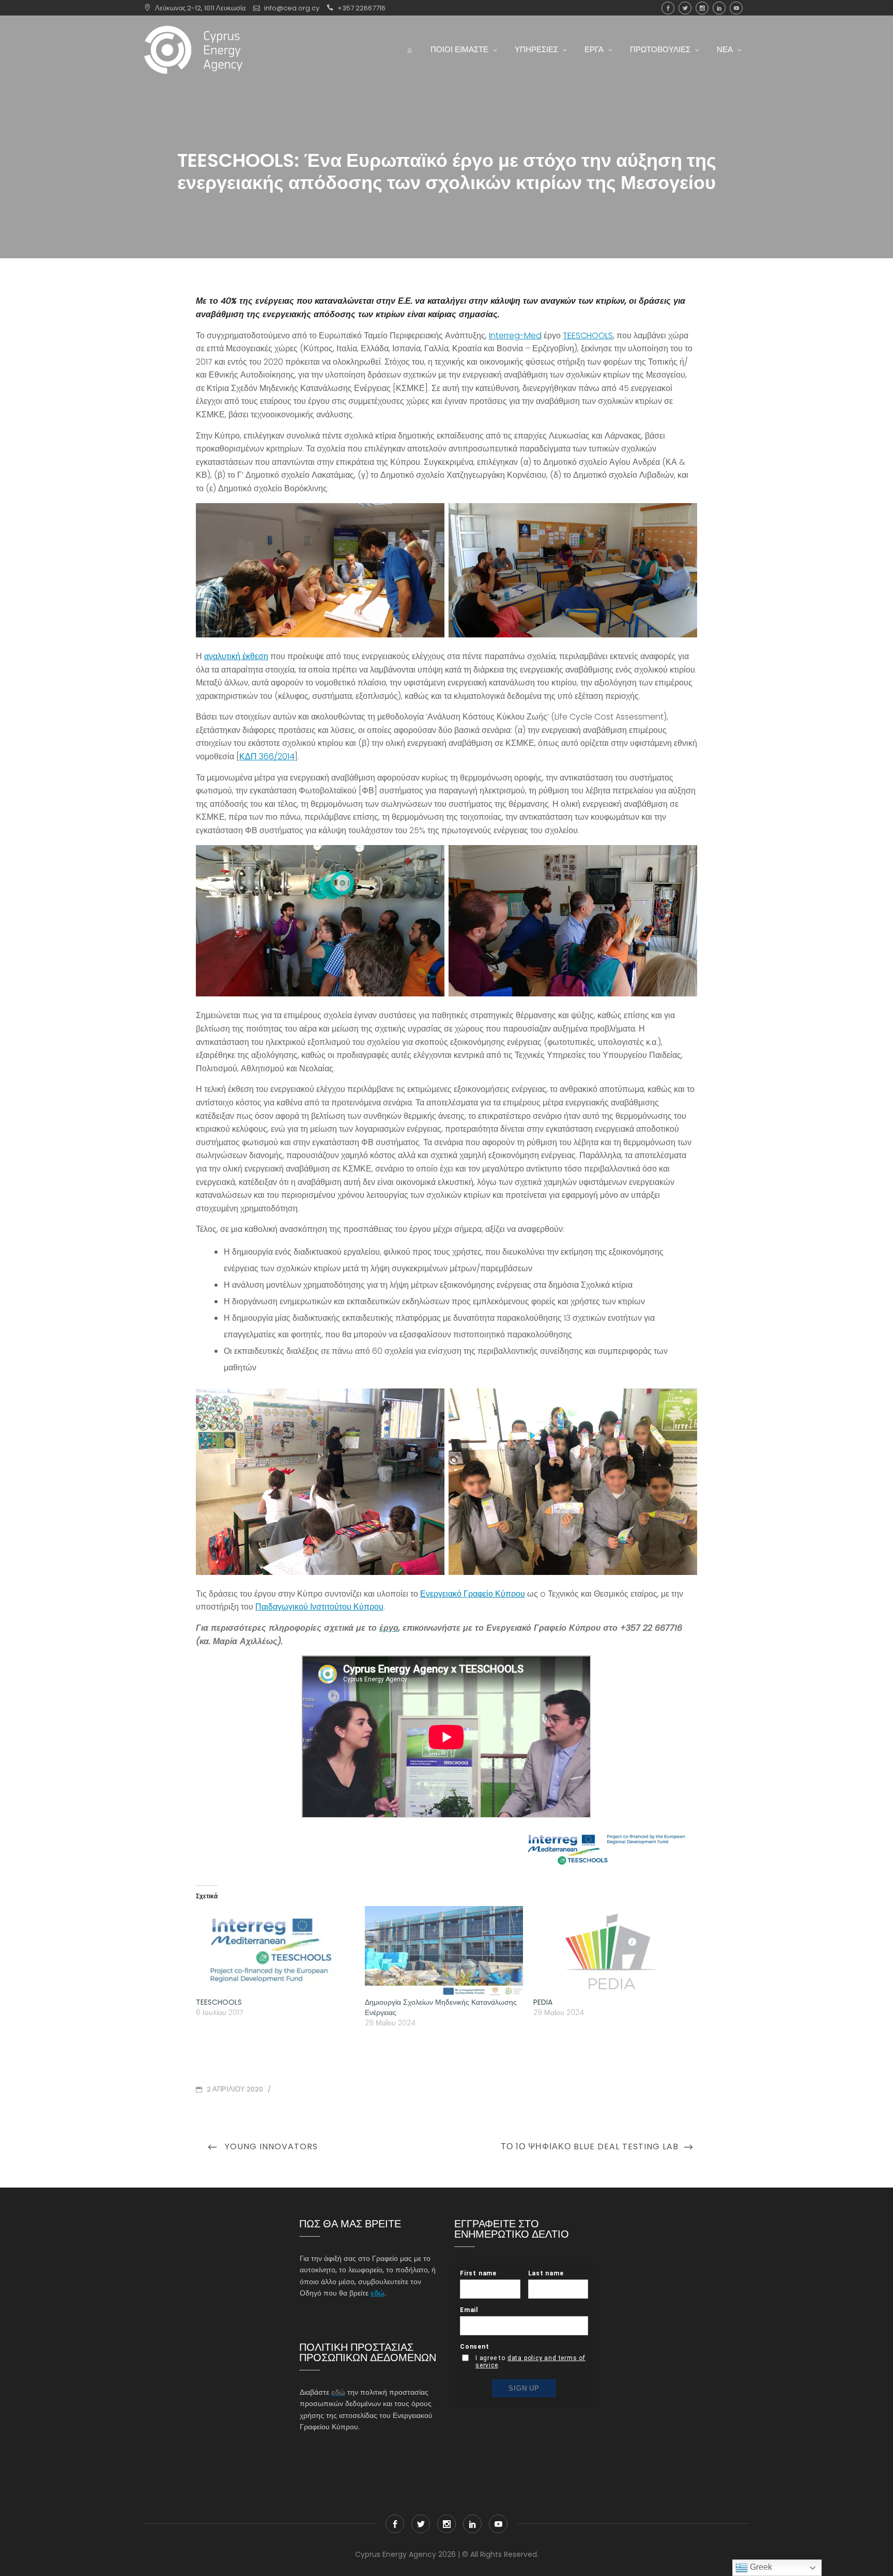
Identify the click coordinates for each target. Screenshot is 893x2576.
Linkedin (719, 8)
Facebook (668, 8)
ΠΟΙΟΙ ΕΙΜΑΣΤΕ (459, 49)
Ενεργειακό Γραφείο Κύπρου (473, 1594)
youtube (736, 8)
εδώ (378, 2293)
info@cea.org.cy (292, 8)
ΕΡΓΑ (594, 49)
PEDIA (543, 2002)
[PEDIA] (613, 1951)
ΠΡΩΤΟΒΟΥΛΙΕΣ (660, 49)
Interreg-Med (515, 335)
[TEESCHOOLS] (275, 1951)
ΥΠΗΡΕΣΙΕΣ (536, 49)
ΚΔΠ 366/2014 (267, 756)
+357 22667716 (361, 8)
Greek (760, 2567)
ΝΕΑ (725, 49)
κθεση (257, 656)
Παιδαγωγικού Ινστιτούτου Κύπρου (319, 1607)
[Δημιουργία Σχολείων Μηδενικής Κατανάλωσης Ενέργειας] (444, 1951)
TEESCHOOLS (588, 335)
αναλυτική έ (225, 656)
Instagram (702, 8)
